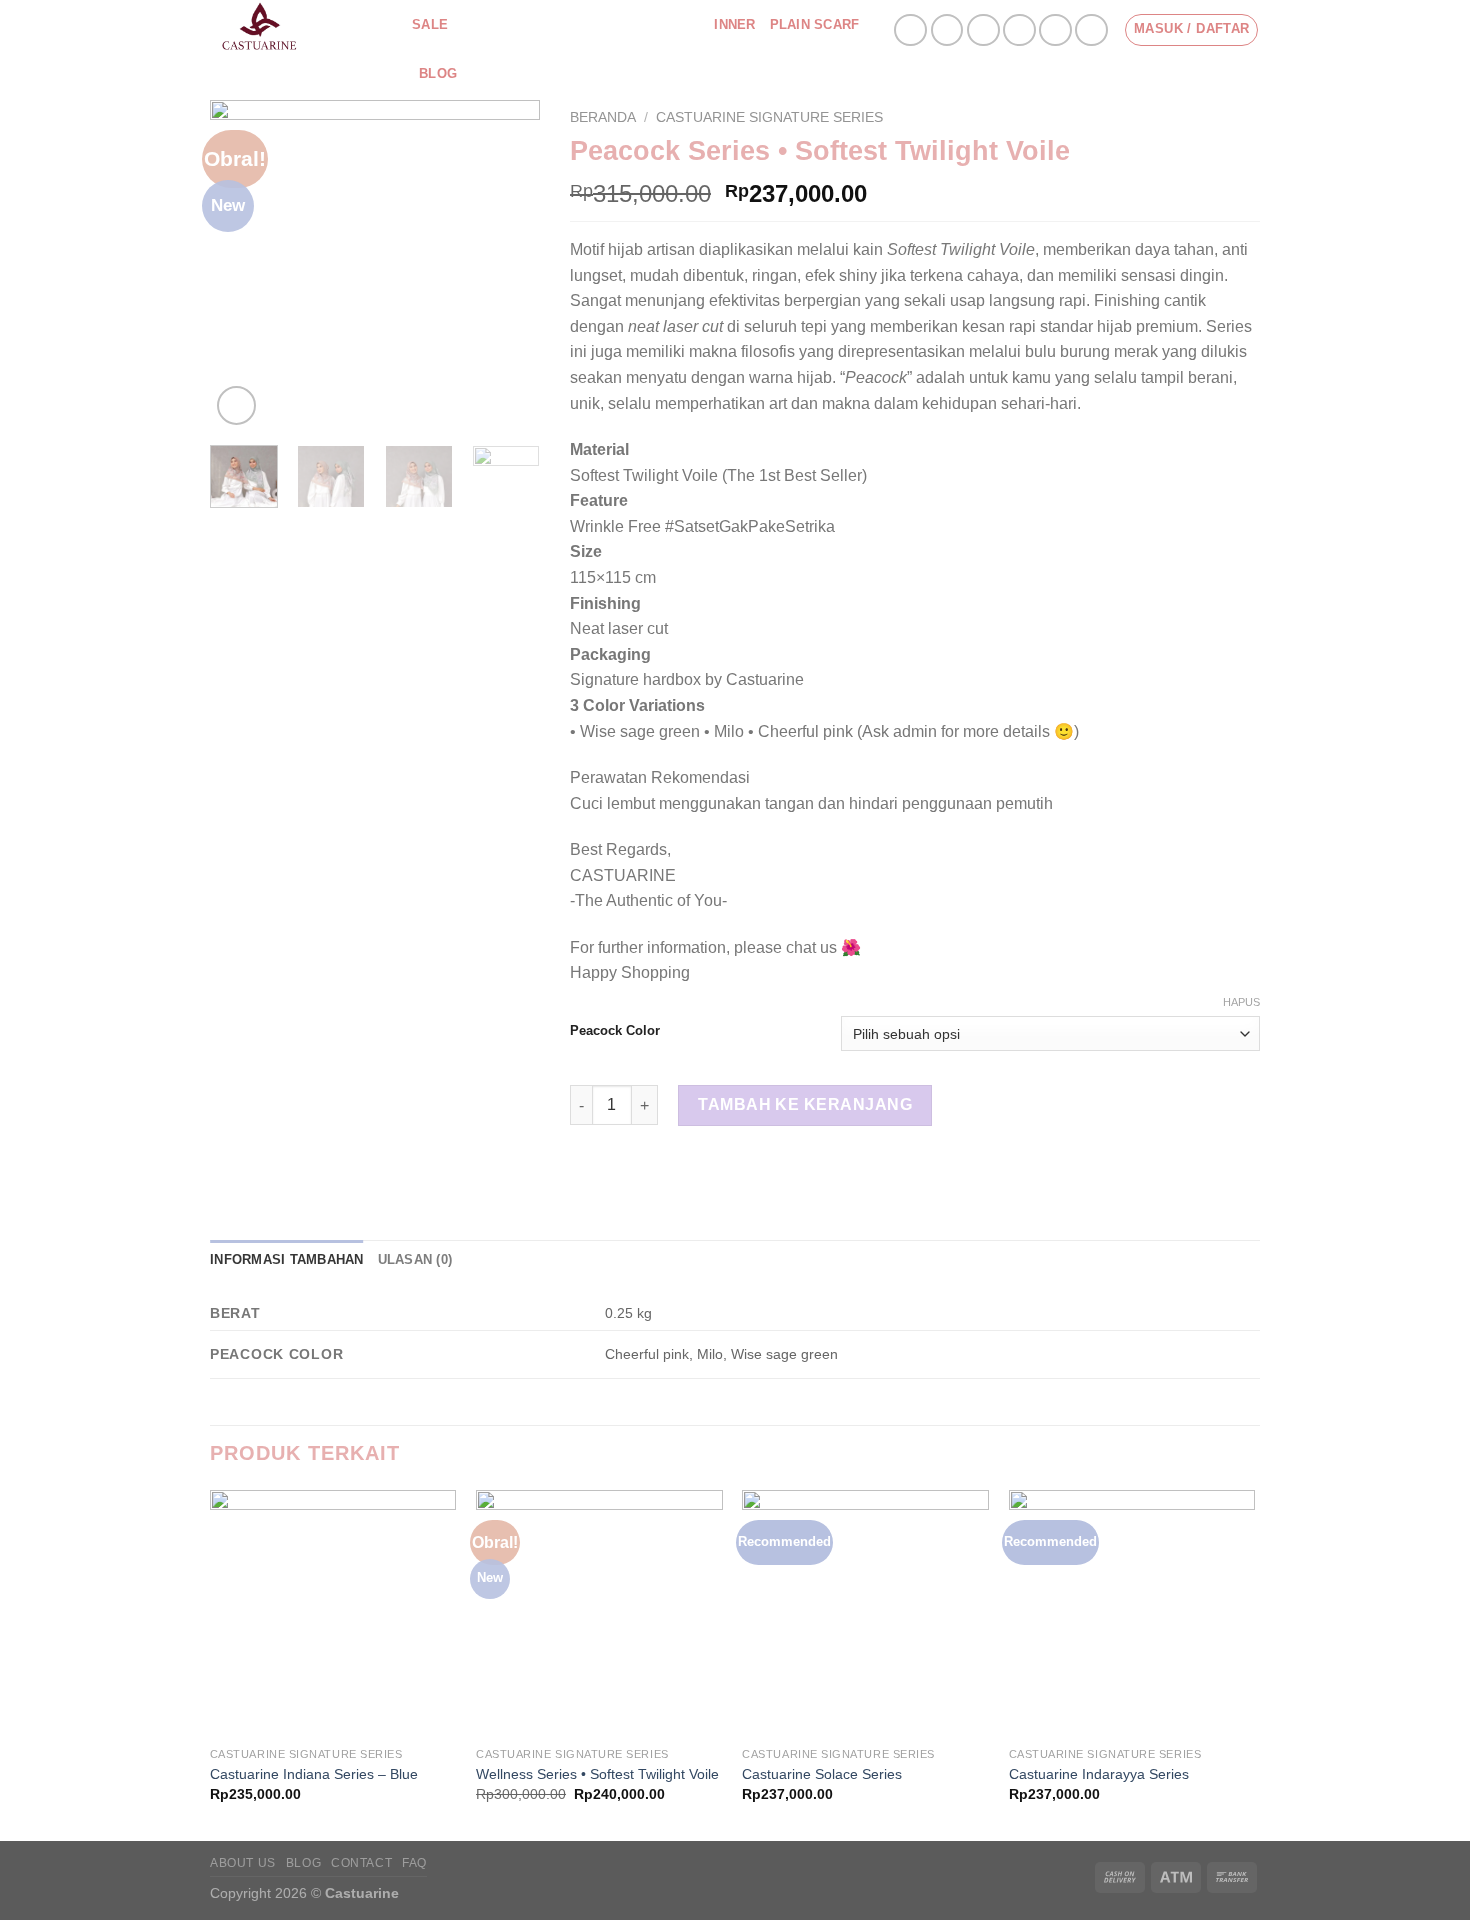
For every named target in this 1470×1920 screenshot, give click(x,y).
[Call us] (1055, 30)
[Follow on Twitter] (983, 30)
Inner (734, 24)
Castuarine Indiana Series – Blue (314, 1774)
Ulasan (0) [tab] (415, 1259)
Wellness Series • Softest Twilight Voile (597, 1774)
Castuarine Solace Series (822, 1774)
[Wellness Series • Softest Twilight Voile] (599, 1613)
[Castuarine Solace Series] (865, 1613)
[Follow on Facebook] (910, 30)
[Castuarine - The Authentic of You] (296, 30)
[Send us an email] (1019, 30)
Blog (438, 73)
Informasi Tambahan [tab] (287, 1259)
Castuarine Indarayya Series (1099, 1774)
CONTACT (361, 1863)
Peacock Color (615, 1031)
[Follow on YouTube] (1091, 30)
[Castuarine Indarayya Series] (1132, 1613)
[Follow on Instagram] (947, 30)
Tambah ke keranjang (805, 1104)
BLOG (303, 1863)
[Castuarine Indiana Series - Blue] (333, 1613)
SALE (430, 24)
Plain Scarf (815, 24)
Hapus (1241, 1002)
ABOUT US (243, 1863)
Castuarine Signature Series (573, 24)
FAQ (414, 1863)
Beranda (603, 117)
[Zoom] (236, 405)
